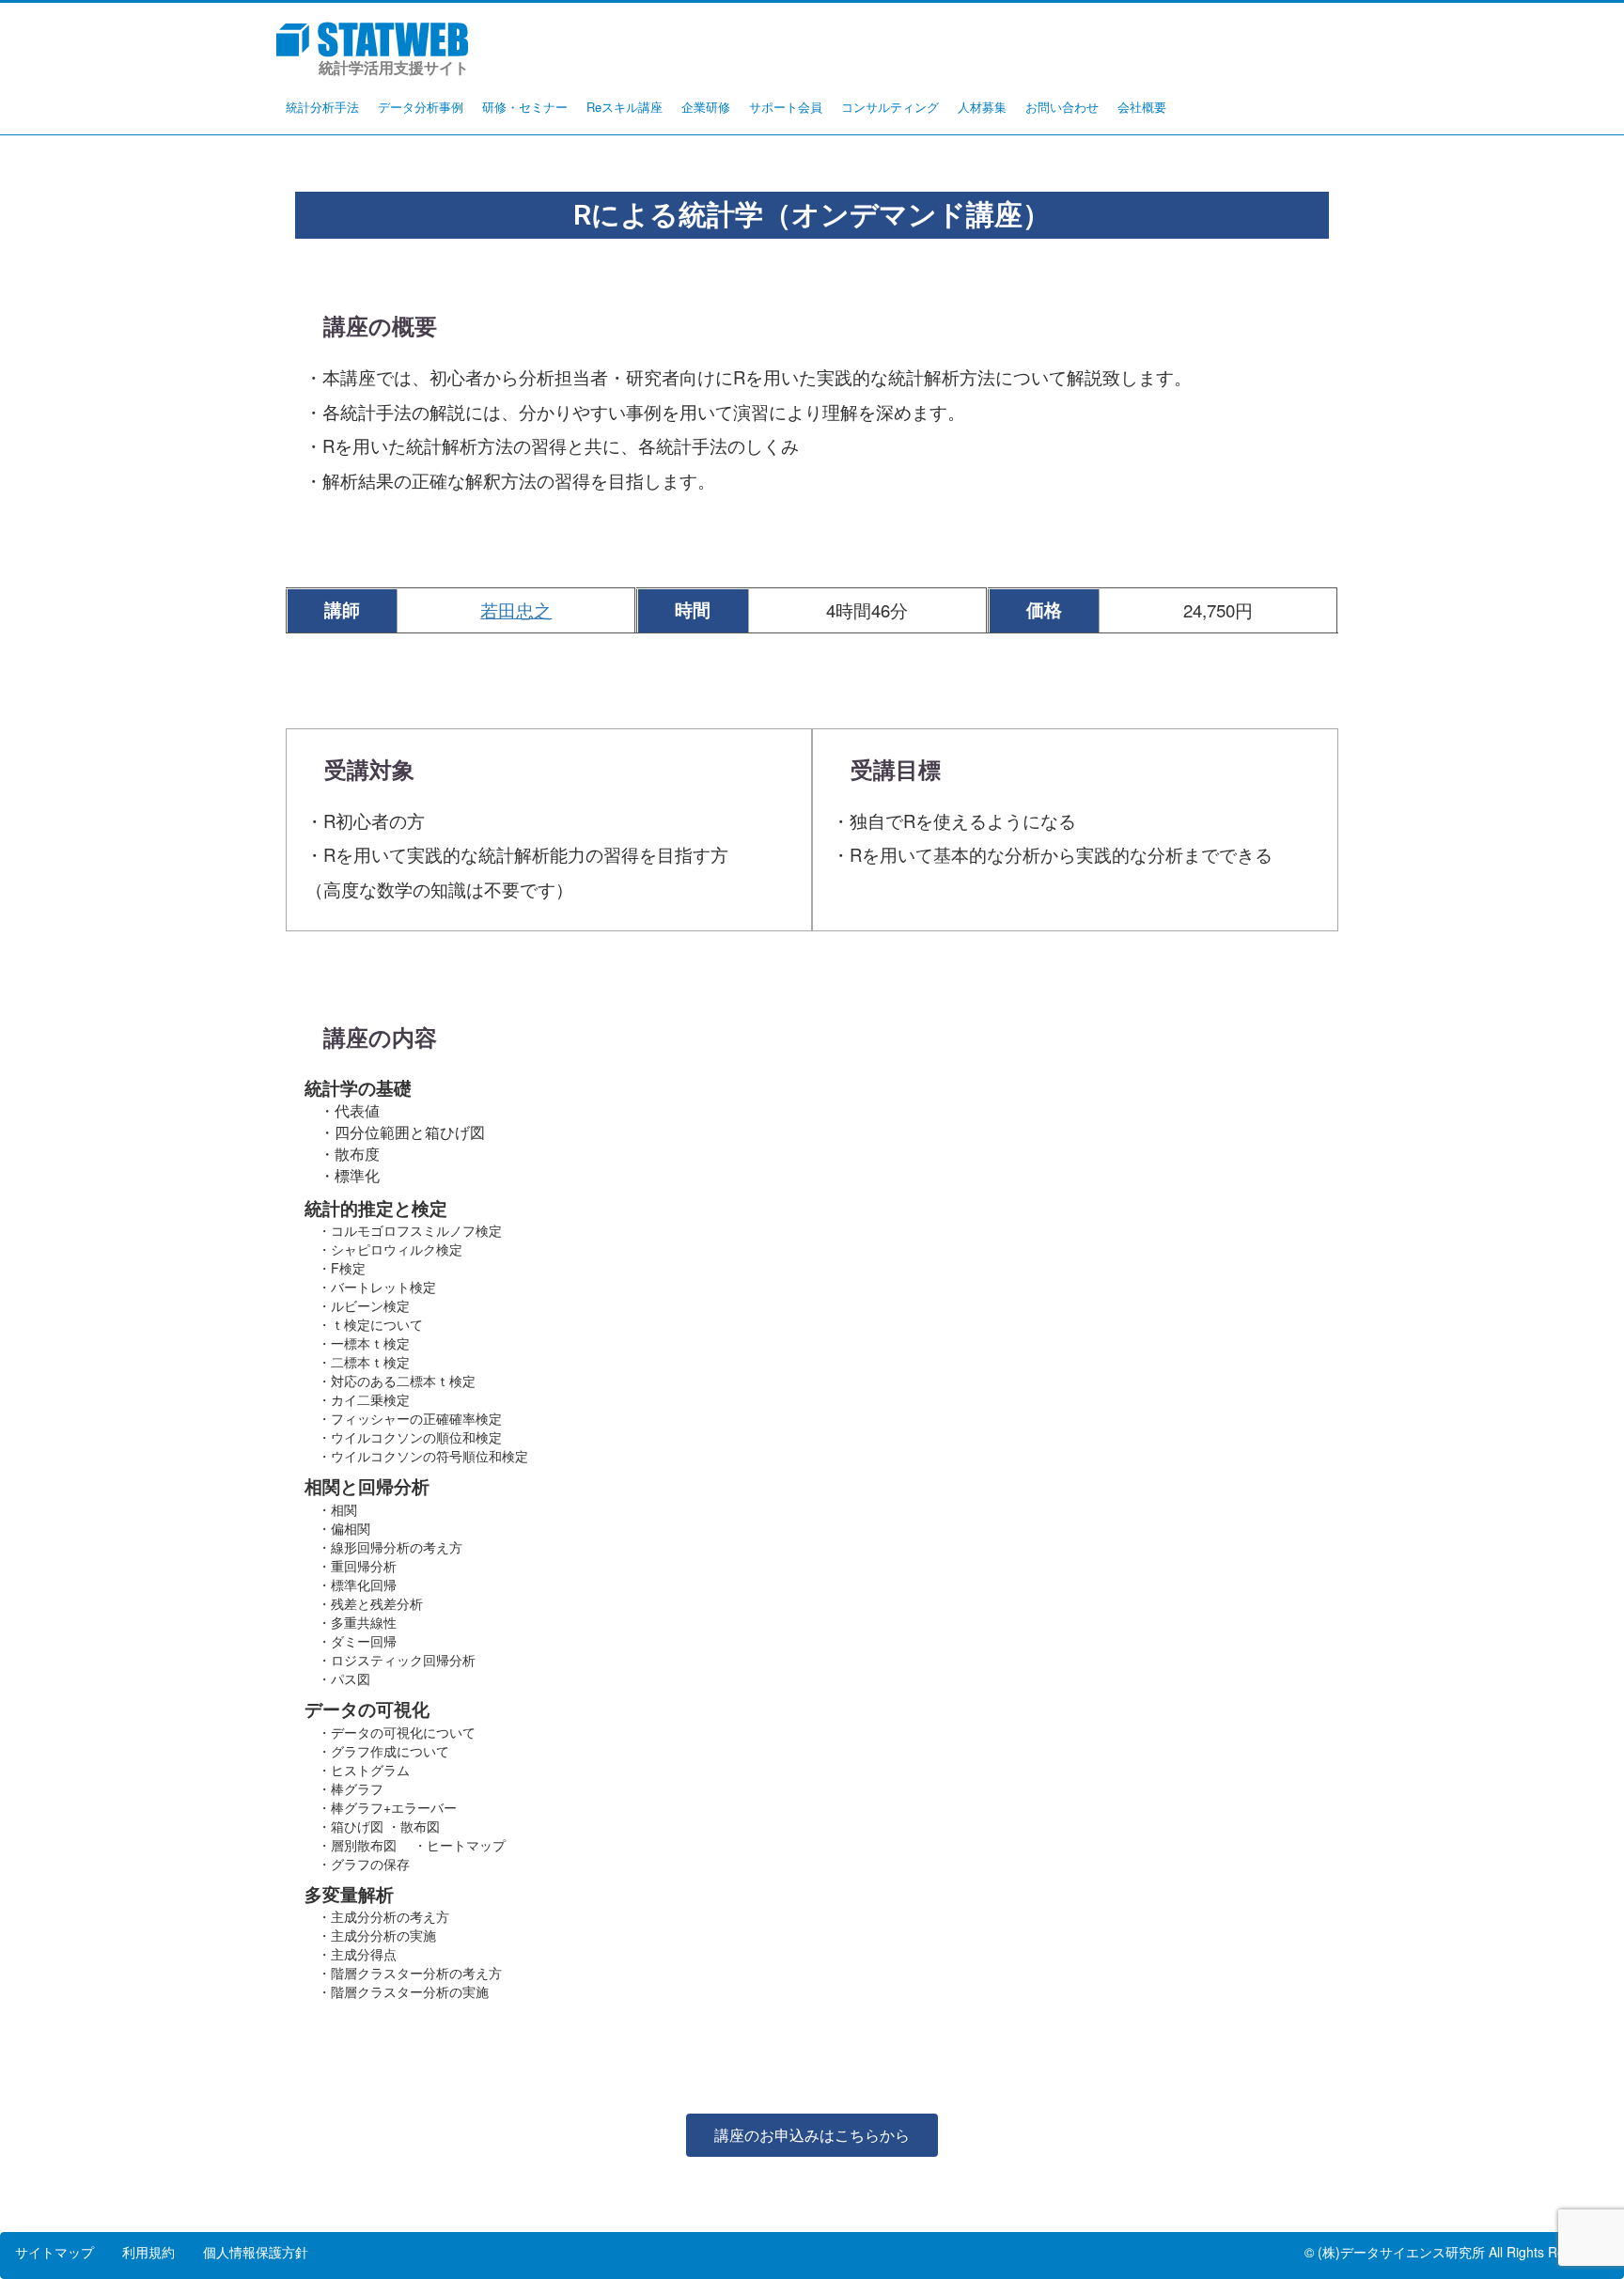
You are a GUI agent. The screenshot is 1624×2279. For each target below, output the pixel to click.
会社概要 (1142, 107)
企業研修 (706, 107)
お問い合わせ (1062, 107)
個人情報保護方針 (256, 2252)
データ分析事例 (421, 107)
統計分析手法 (322, 107)
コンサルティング (890, 107)
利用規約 (148, 2252)
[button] (812, 2135)
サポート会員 (786, 107)
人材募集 (982, 107)
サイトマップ (55, 2252)
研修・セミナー (525, 107)
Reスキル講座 (625, 107)
